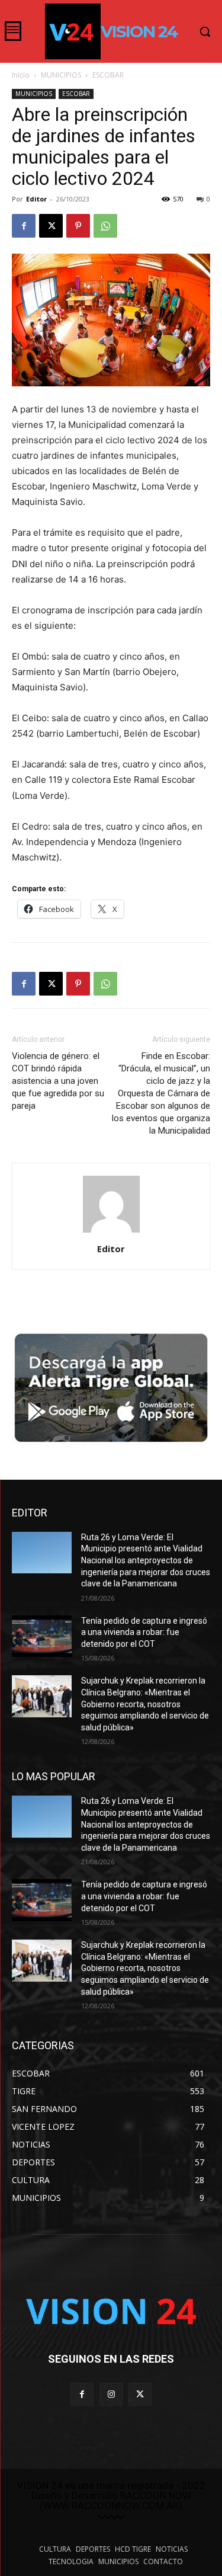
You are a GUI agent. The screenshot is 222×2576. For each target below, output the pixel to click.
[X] (51, 226)
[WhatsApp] (105, 226)
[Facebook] (24, 226)
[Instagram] (111, 2394)
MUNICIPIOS (61, 75)
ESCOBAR (108, 75)
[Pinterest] (78, 226)
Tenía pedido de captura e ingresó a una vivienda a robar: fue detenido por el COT (144, 1632)
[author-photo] (111, 1232)
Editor (36, 199)
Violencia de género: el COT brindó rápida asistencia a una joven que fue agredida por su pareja (58, 1081)
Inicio (21, 75)
